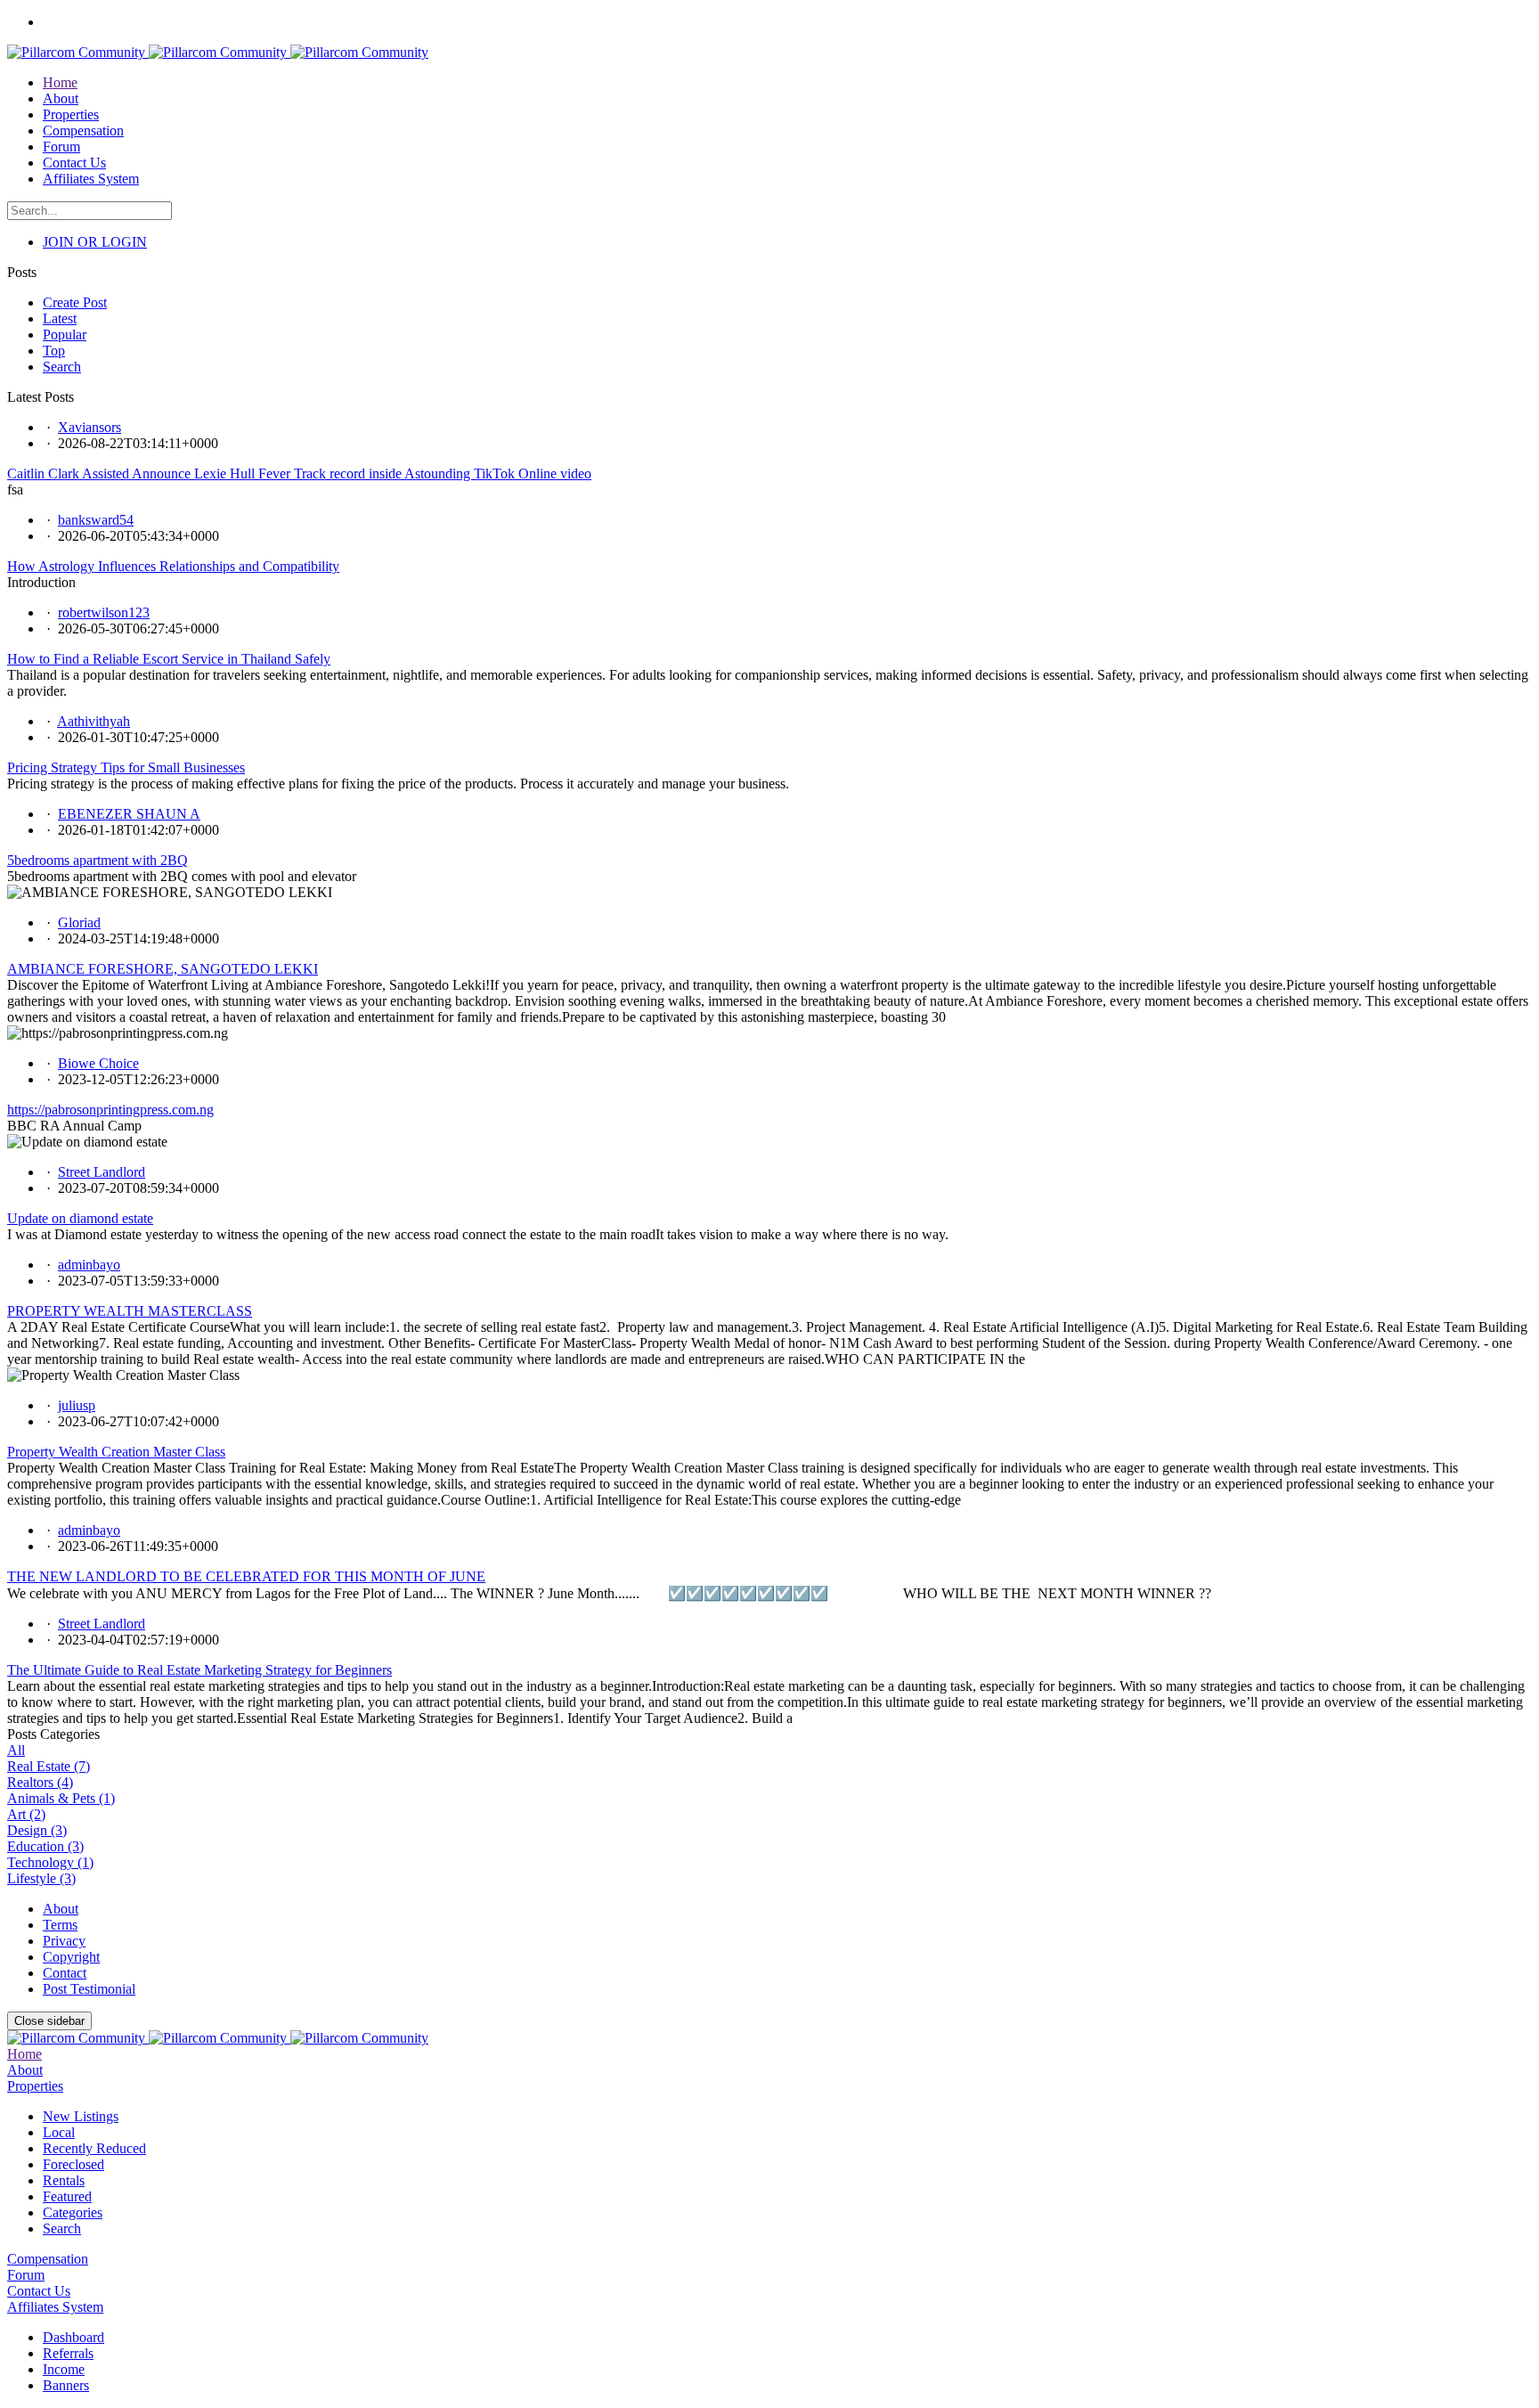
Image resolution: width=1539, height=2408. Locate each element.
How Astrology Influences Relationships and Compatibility (173, 566)
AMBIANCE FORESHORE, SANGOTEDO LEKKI (163, 969)
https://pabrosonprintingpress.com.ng (110, 1110)
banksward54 (96, 520)
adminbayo (89, 1265)
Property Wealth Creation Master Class (116, 1452)
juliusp (77, 1405)
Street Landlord (102, 1172)
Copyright (71, 1957)
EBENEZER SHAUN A (129, 814)
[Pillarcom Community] (218, 52)
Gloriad (79, 922)
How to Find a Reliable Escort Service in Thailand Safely (169, 659)
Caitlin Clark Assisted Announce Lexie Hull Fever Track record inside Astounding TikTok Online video (299, 473)
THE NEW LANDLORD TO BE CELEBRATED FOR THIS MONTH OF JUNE (246, 1576)
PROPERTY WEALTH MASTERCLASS (130, 1311)
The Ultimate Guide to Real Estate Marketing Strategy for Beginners (199, 1670)
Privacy (64, 1941)
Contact (65, 1973)
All (16, 1750)
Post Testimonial (89, 1989)
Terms (60, 1925)
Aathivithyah (94, 721)
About (61, 1909)
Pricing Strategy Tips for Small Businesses (126, 767)
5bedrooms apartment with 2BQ (98, 860)
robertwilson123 (104, 612)
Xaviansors (90, 427)
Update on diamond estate (80, 1218)
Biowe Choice (98, 1063)
